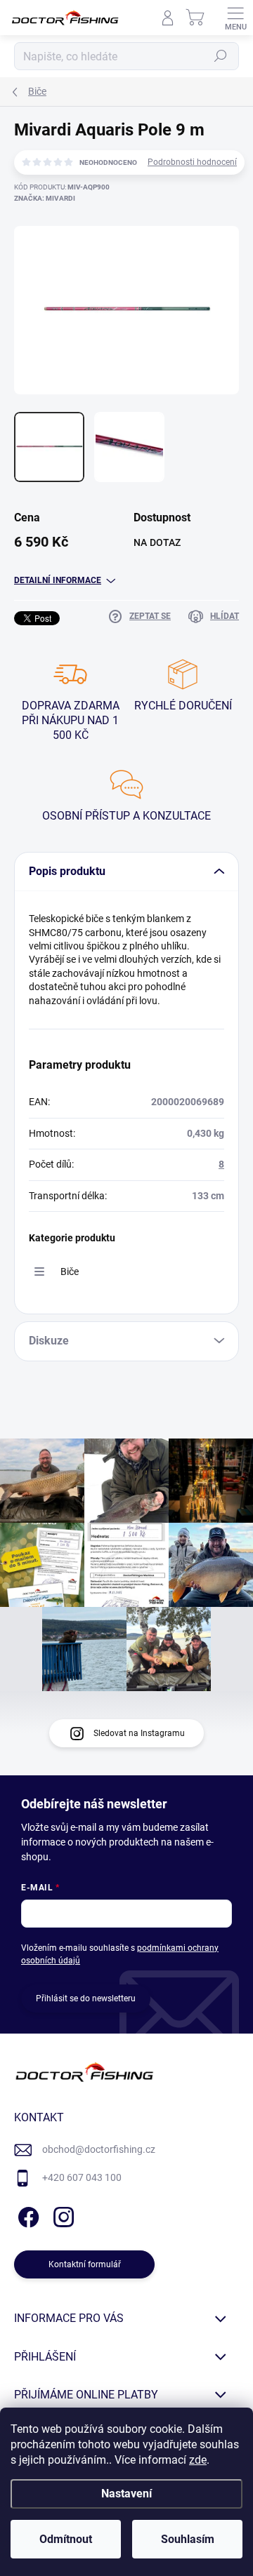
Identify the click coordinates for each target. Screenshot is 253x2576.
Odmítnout (66, 2539)
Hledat (221, 56)
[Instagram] (61, 2215)
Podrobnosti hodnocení (192, 162)
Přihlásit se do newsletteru (86, 1998)
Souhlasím (188, 2539)
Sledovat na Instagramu (139, 1733)
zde (198, 2460)
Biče (70, 1272)
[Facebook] (26, 2215)
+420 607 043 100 (82, 2177)
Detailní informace (58, 580)
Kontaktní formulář (85, 2264)
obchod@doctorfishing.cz (99, 2149)
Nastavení (126, 2494)
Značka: (45, 198)
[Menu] (235, 18)
